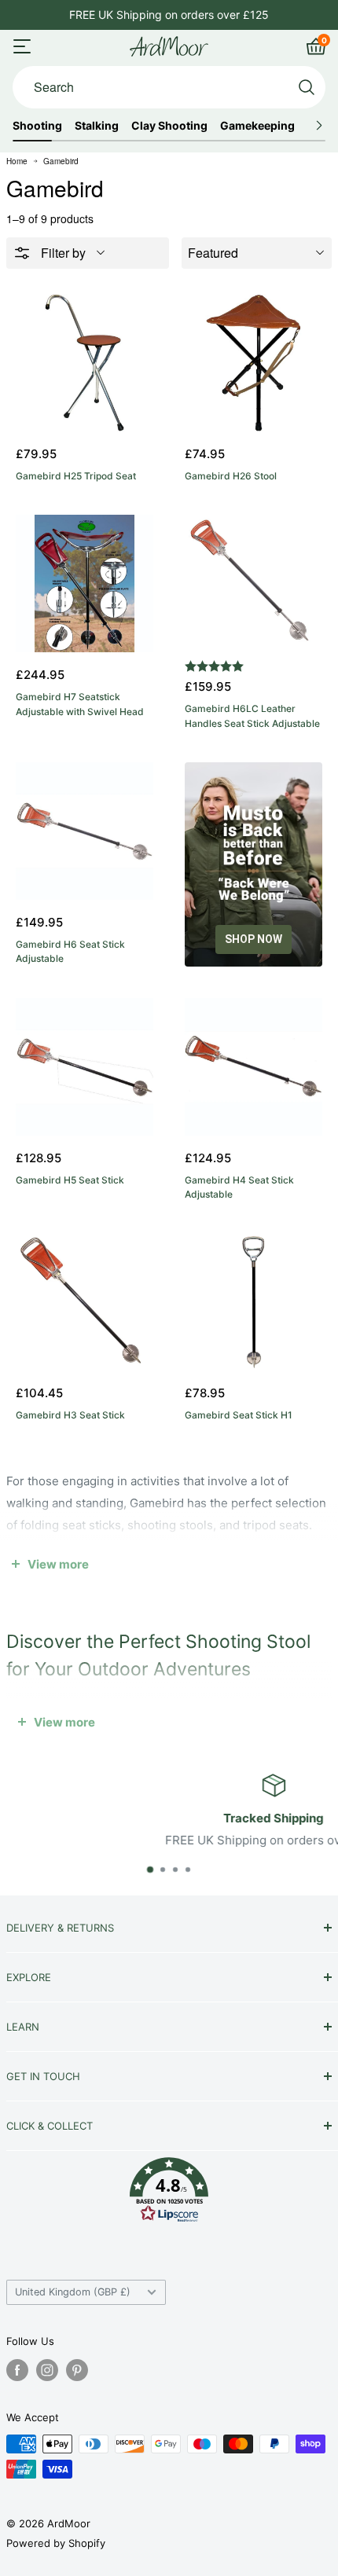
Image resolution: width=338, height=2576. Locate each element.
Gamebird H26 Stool (231, 476)
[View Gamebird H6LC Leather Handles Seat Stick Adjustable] (253, 583)
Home (17, 161)
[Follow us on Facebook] (17, 2370)
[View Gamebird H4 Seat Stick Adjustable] (253, 1067)
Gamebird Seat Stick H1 (239, 1415)
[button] (169, 2194)
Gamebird (61, 161)
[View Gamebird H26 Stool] (253, 363)
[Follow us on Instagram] (47, 2370)
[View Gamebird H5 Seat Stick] (84, 1067)
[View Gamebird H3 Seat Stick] (84, 1302)
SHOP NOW (253, 939)
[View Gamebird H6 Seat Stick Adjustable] (84, 831)
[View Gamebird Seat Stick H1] (253, 1302)
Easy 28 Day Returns (169, 15)
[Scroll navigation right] (319, 126)
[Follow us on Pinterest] (77, 2370)
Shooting (37, 126)
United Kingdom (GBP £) (73, 2292)
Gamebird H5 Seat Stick (70, 1180)
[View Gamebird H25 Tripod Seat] (84, 363)
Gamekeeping (257, 126)
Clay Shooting (169, 126)
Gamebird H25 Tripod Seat (76, 476)
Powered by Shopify (56, 2543)
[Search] (307, 87)
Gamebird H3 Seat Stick (70, 1415)
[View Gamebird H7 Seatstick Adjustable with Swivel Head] (84, 583)
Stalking (97, 126)
